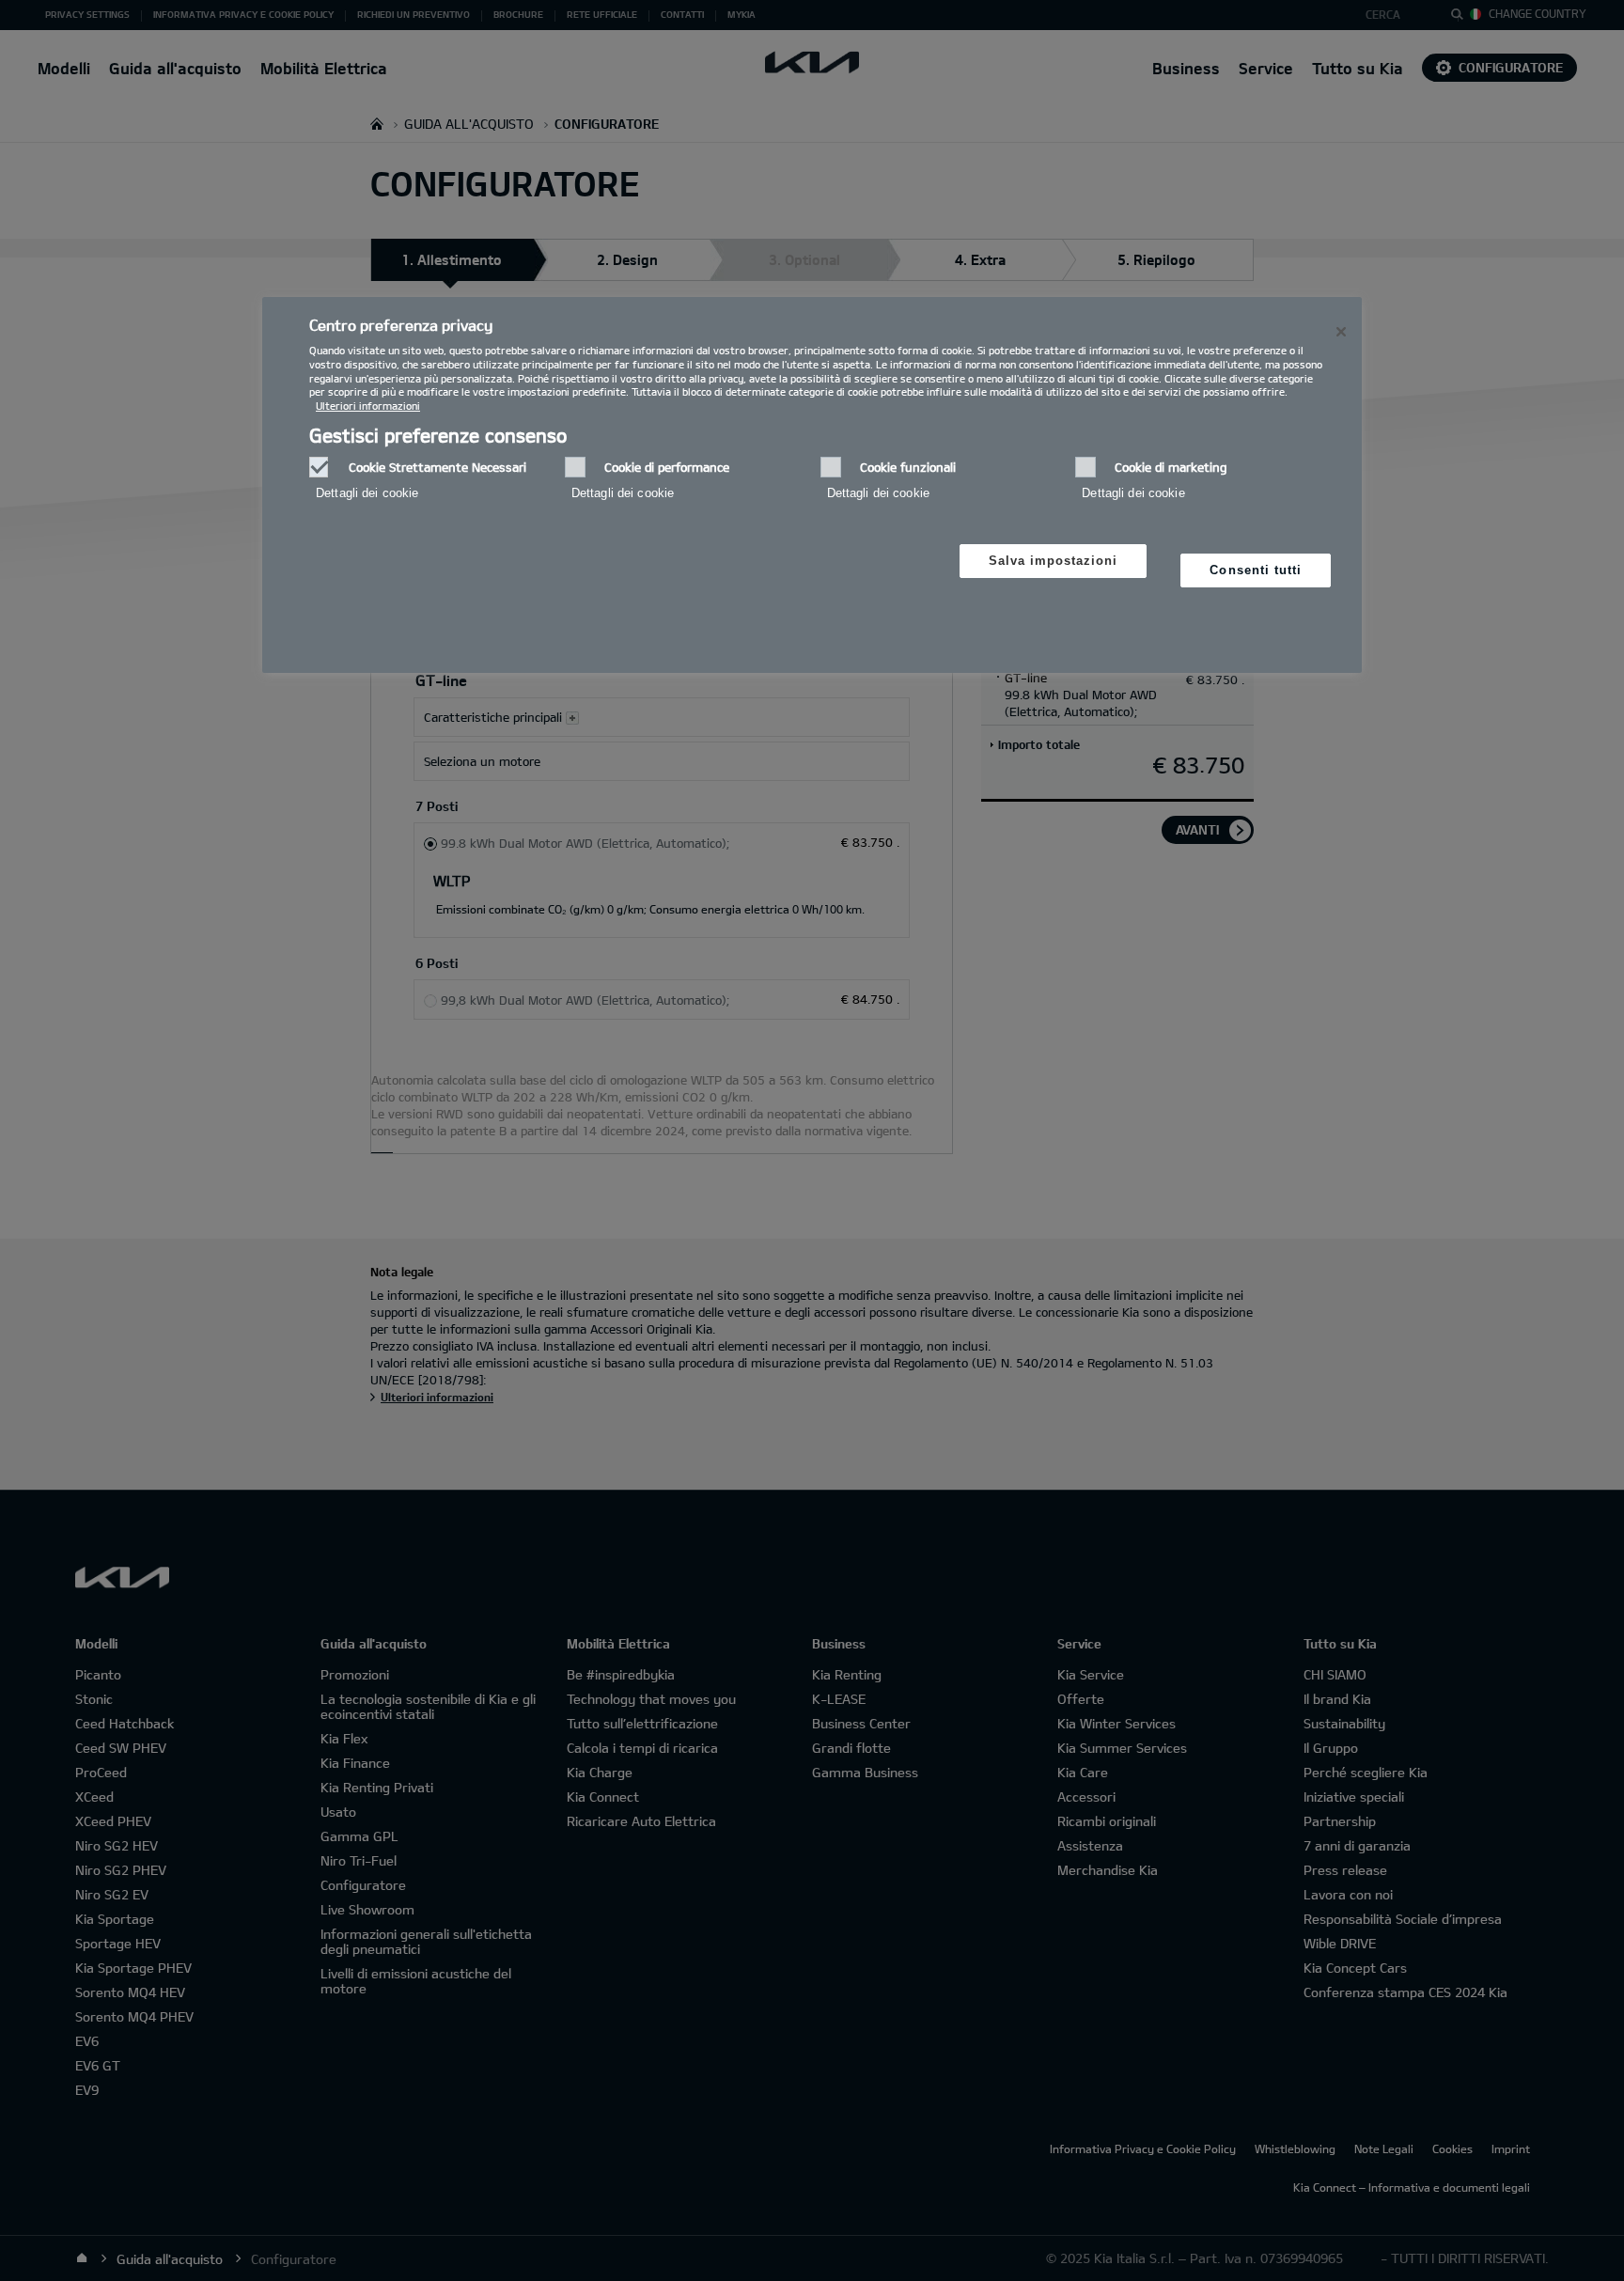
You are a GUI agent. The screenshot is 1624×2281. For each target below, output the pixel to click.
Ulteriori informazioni (368, 406)
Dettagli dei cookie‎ (367, 493)
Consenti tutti (1256, 570)
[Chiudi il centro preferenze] (1341, 332)
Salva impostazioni (1054, 561)
